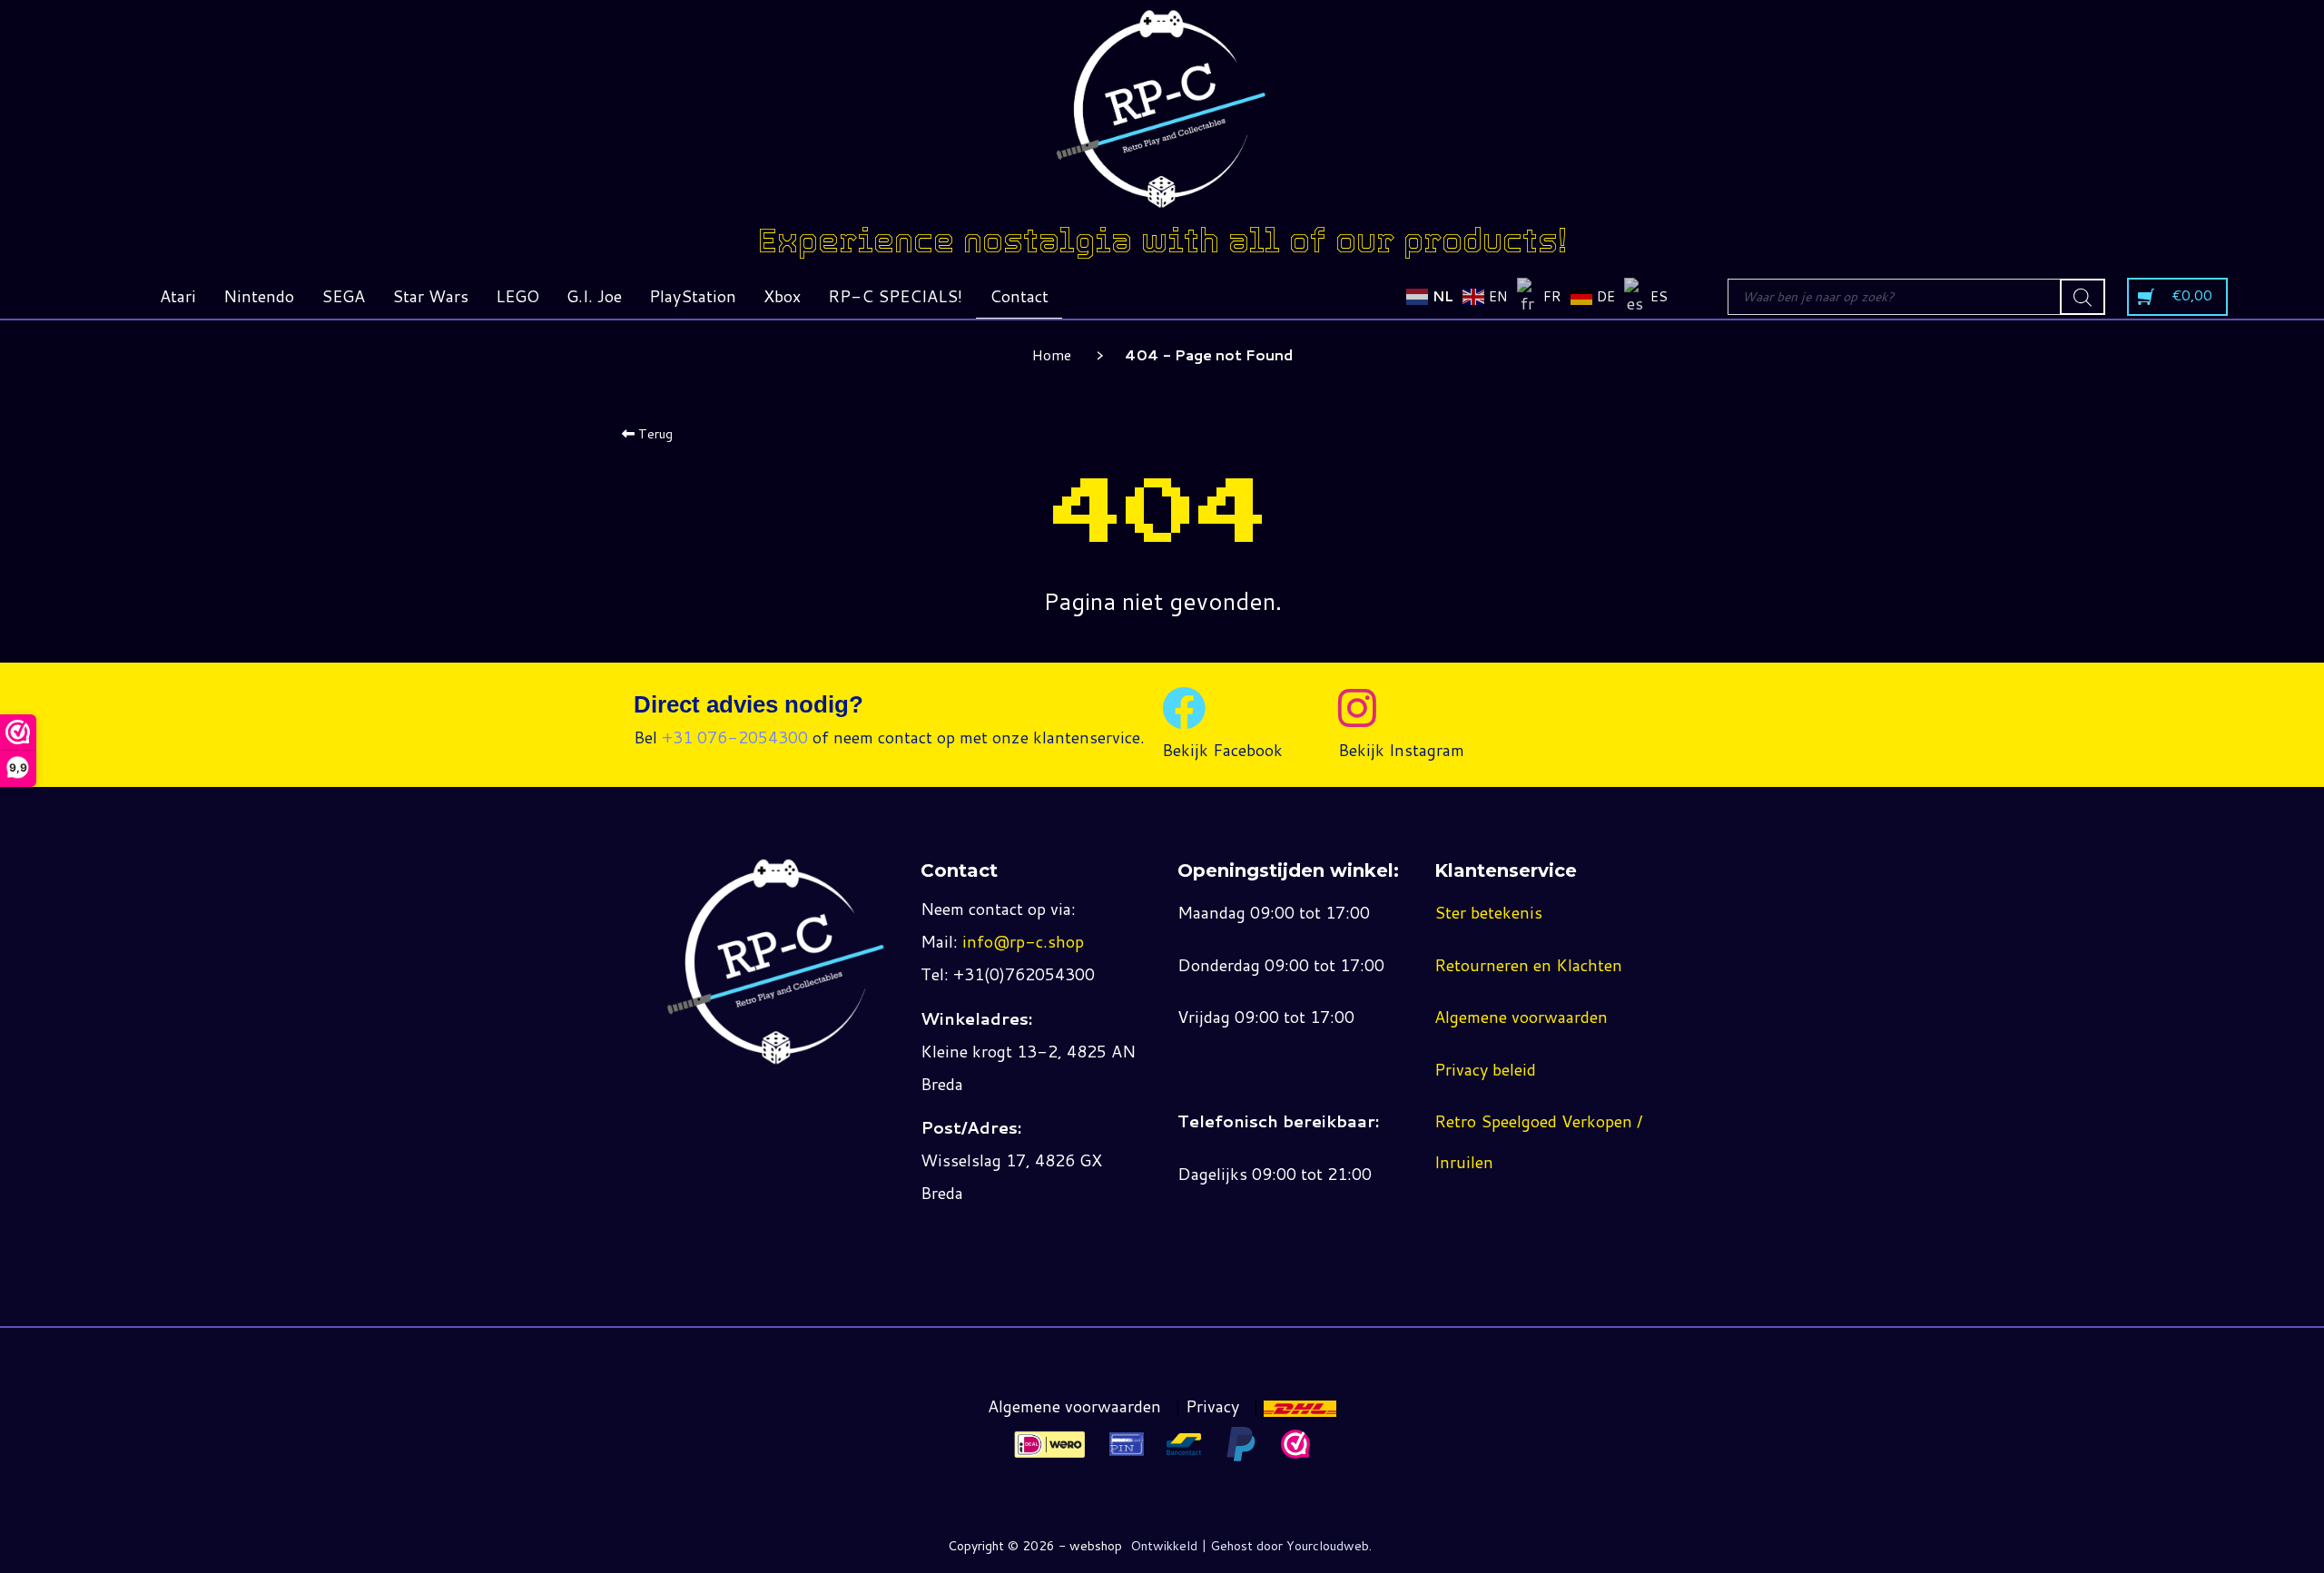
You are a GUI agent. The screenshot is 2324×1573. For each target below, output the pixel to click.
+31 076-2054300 (735, 737)
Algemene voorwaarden (1521, 1017)
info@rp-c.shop (1023, 941)
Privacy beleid (1485, 1069)
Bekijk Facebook (1222, 750)
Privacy (1212, 1406)
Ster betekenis (1488, 912)
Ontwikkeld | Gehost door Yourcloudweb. (1251, 1546)
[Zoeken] (2083, 297)
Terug (654, 434)
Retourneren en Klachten (1528, 965)
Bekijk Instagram (1401, 750)
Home (1052, 354)
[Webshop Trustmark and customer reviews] (1295, 1444)
